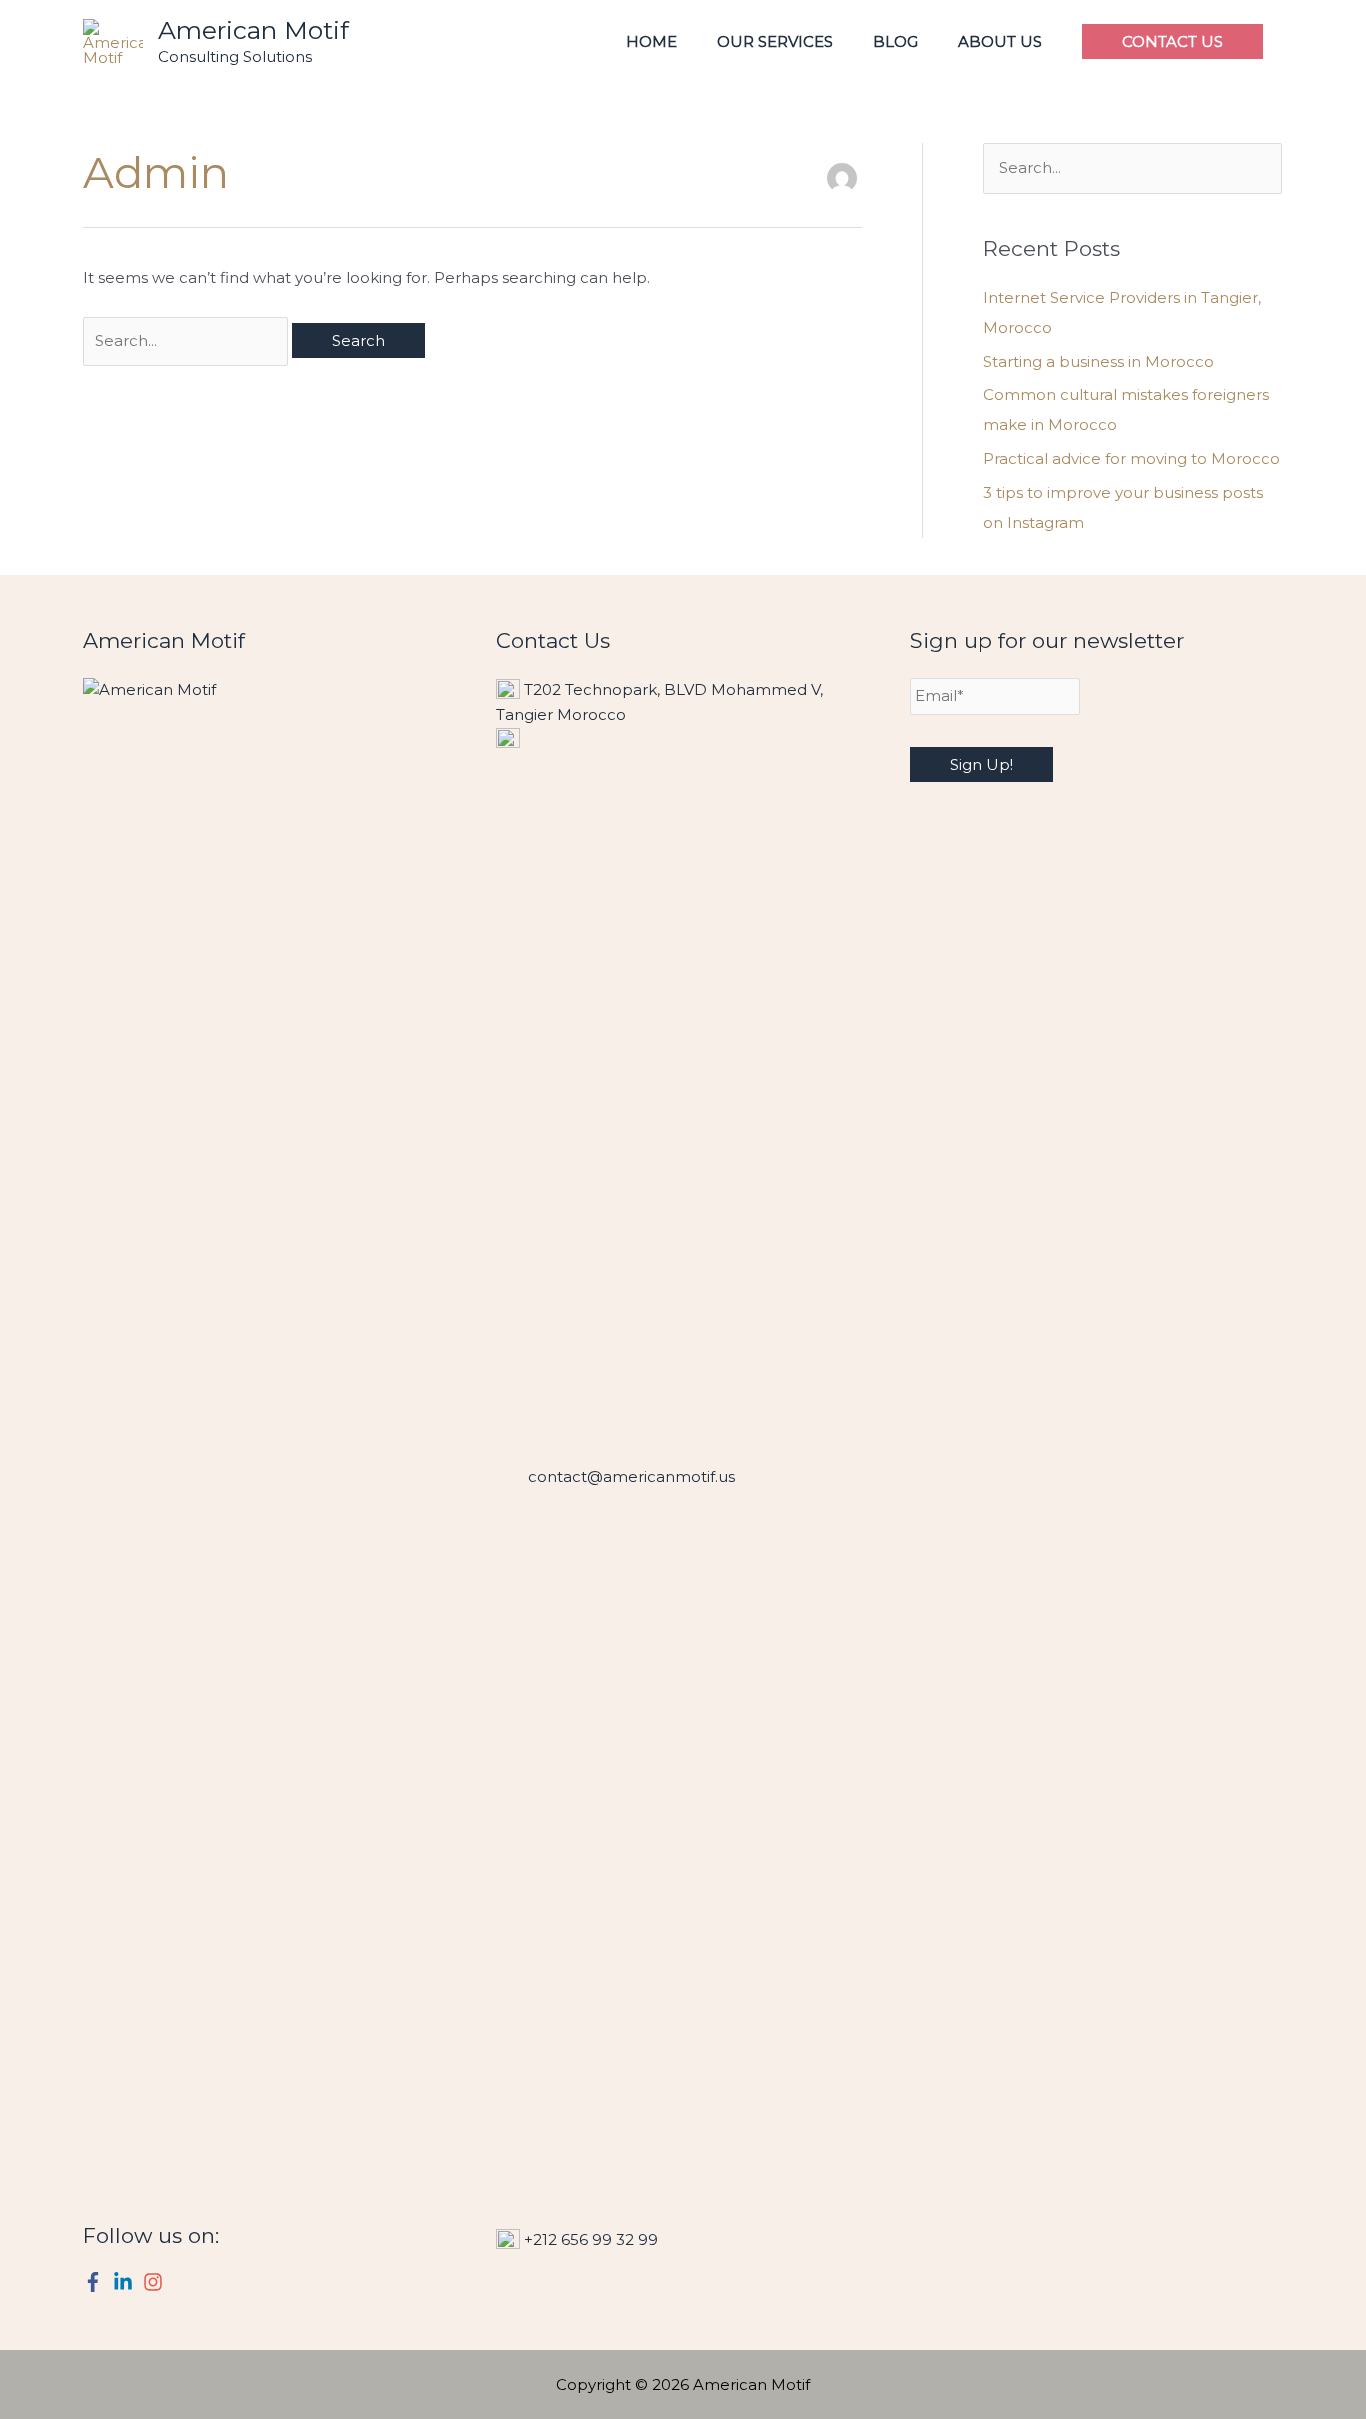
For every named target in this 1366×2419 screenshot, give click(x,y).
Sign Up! (981, 764)
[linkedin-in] (126, 2282)
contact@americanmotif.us (631, 1476)
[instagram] (156, 2282)
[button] (1172, 41)
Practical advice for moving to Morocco (1131, 458)
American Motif (253, 30)
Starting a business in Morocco (1098, 361)
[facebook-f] (96, 2282)
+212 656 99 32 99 (591, 2239)
